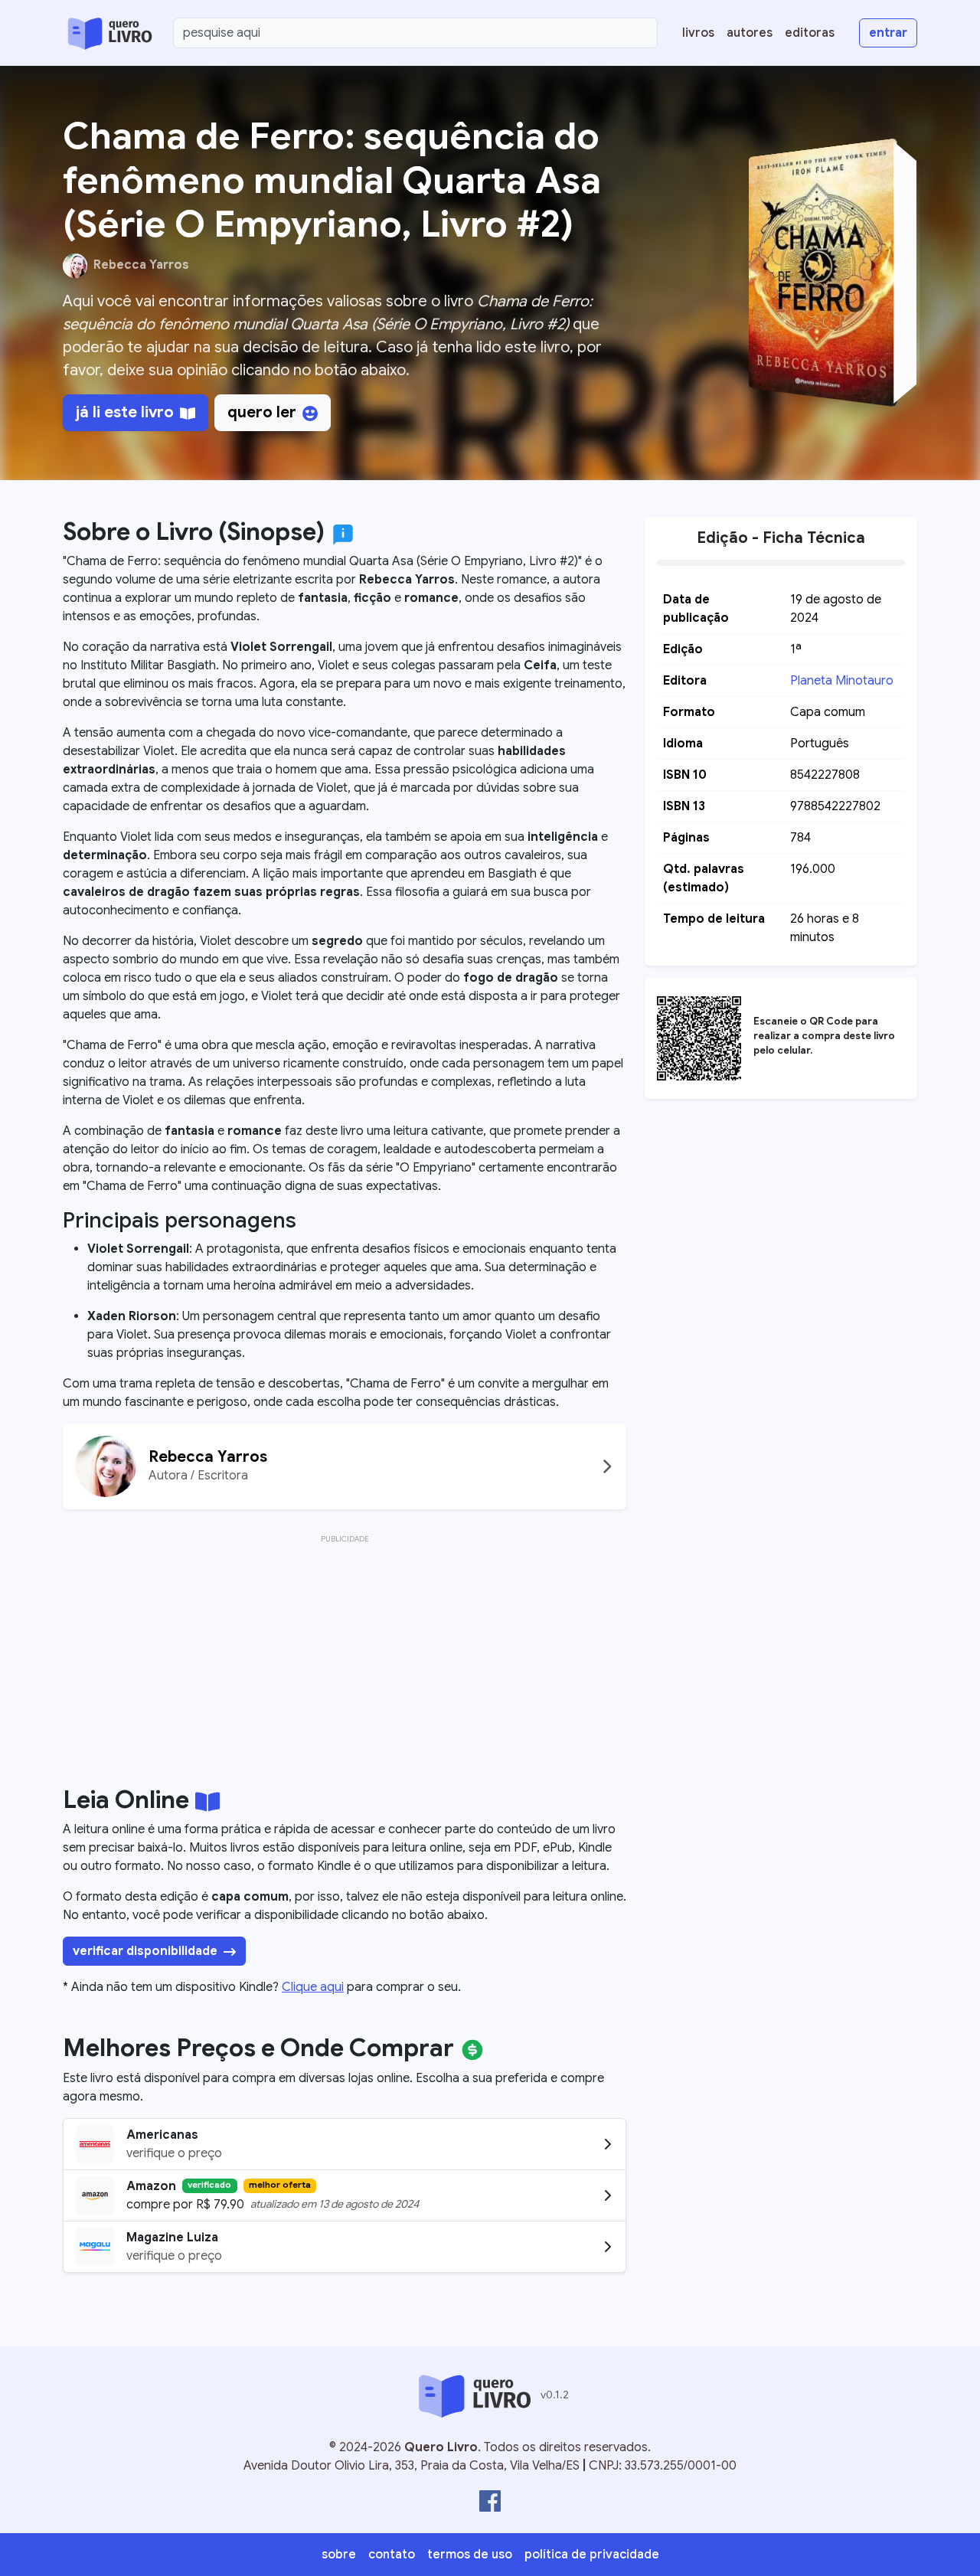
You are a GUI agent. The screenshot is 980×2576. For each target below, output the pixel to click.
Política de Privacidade (592, 2555)
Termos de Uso (470, 2555)
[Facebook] (490, 2501)
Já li (125, 412)
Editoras (810, 33)
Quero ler (262, 412)
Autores (750, 33)
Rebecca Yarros (141, 265)
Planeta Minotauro (842, 681)
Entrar (888, 33)
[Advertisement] (345, 1655)
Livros (698, 33)
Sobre (339, 2555)
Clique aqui (313, 1987)
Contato (392, 2555)
